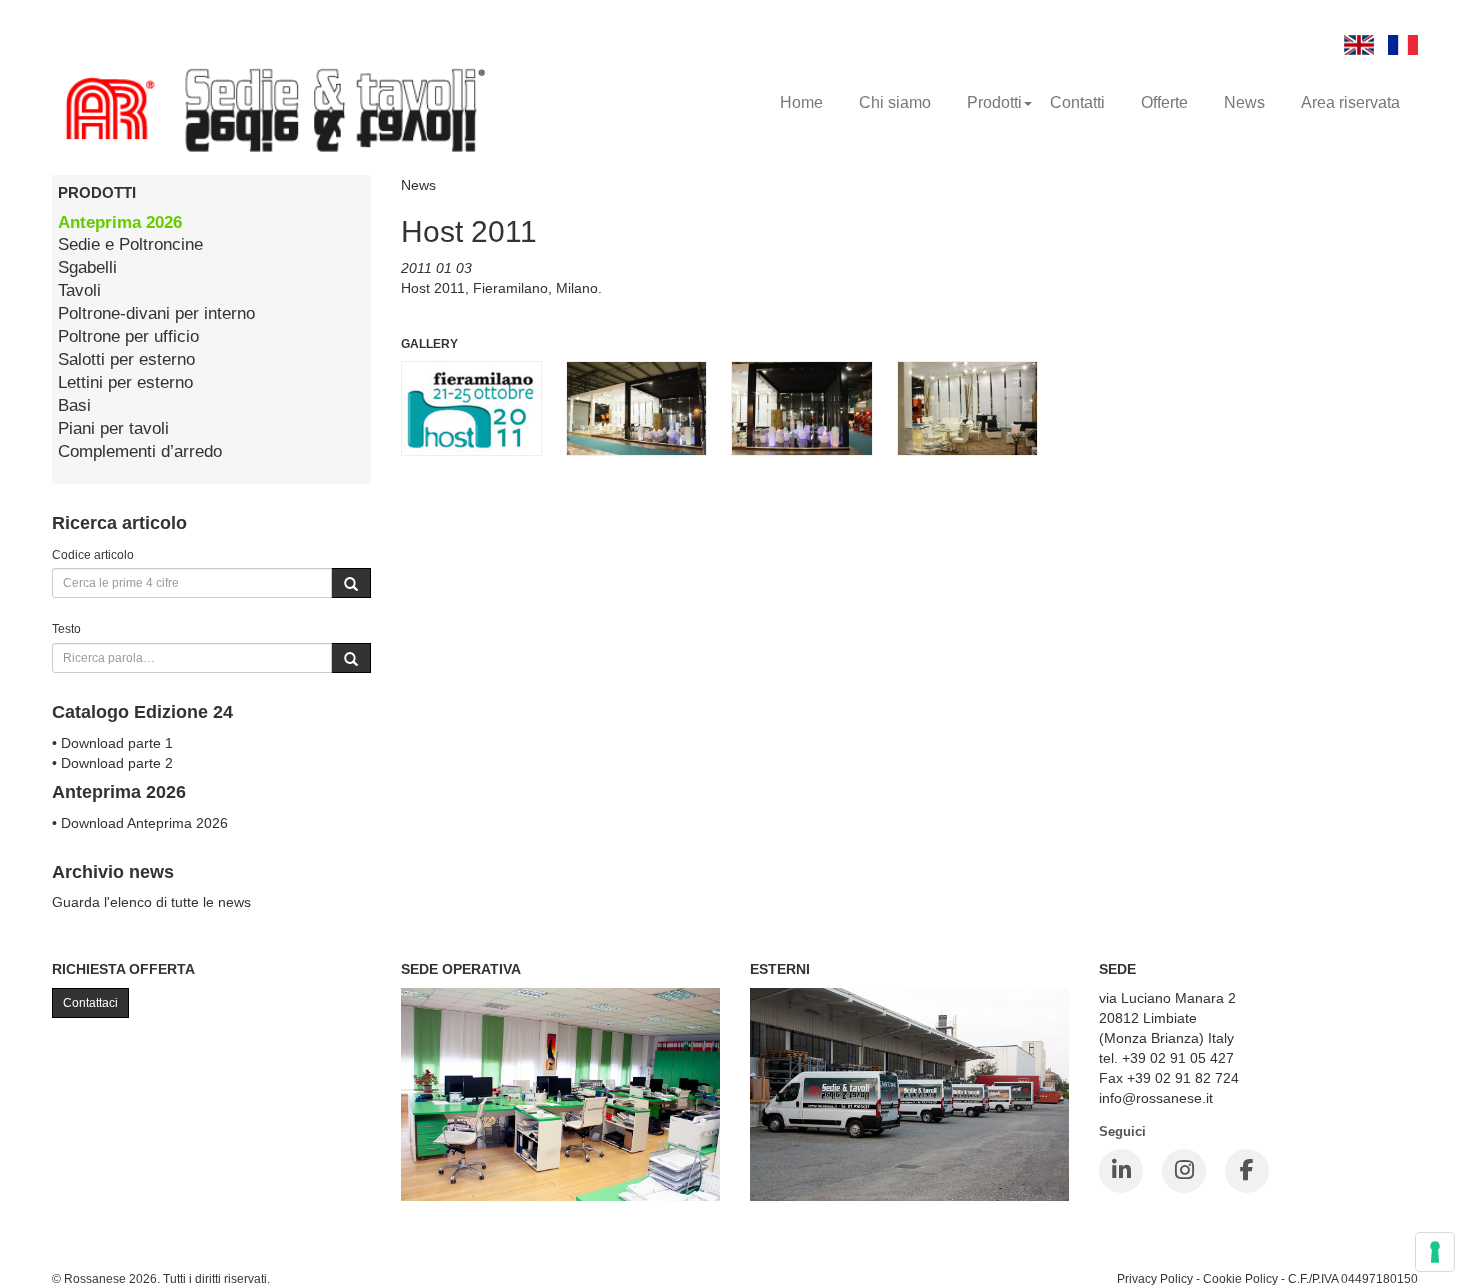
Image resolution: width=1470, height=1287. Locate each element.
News (1244, 102)
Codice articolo (93, 554)
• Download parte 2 (112, 763)
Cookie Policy (1240, 1278)
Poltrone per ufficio (128, 336)
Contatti (1077, 102)
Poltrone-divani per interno (156, 313)
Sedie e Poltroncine (130, 244)
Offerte (1164, 102)
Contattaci (90, 1003)
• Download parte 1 (112, 743)
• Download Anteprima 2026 (140, 823)
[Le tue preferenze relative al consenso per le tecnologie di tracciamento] (1435, 1252)
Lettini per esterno (125, 382)
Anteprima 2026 (120, 222)
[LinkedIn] (1121, 1171)
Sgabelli (87, 267)
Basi (74, 405)
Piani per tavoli (113, 428)
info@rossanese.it (1156, 1098)
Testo (66, 628)
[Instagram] (1184, 1171)
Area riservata (1350, 102)
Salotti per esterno (126, 359)
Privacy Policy (1155, 1278)
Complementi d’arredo (140, 451)
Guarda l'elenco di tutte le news (151, 902)
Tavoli (79, 290)
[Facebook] (1247, 1171)
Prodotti (994, 102)
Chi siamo (895, 102)
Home (801, 102)
